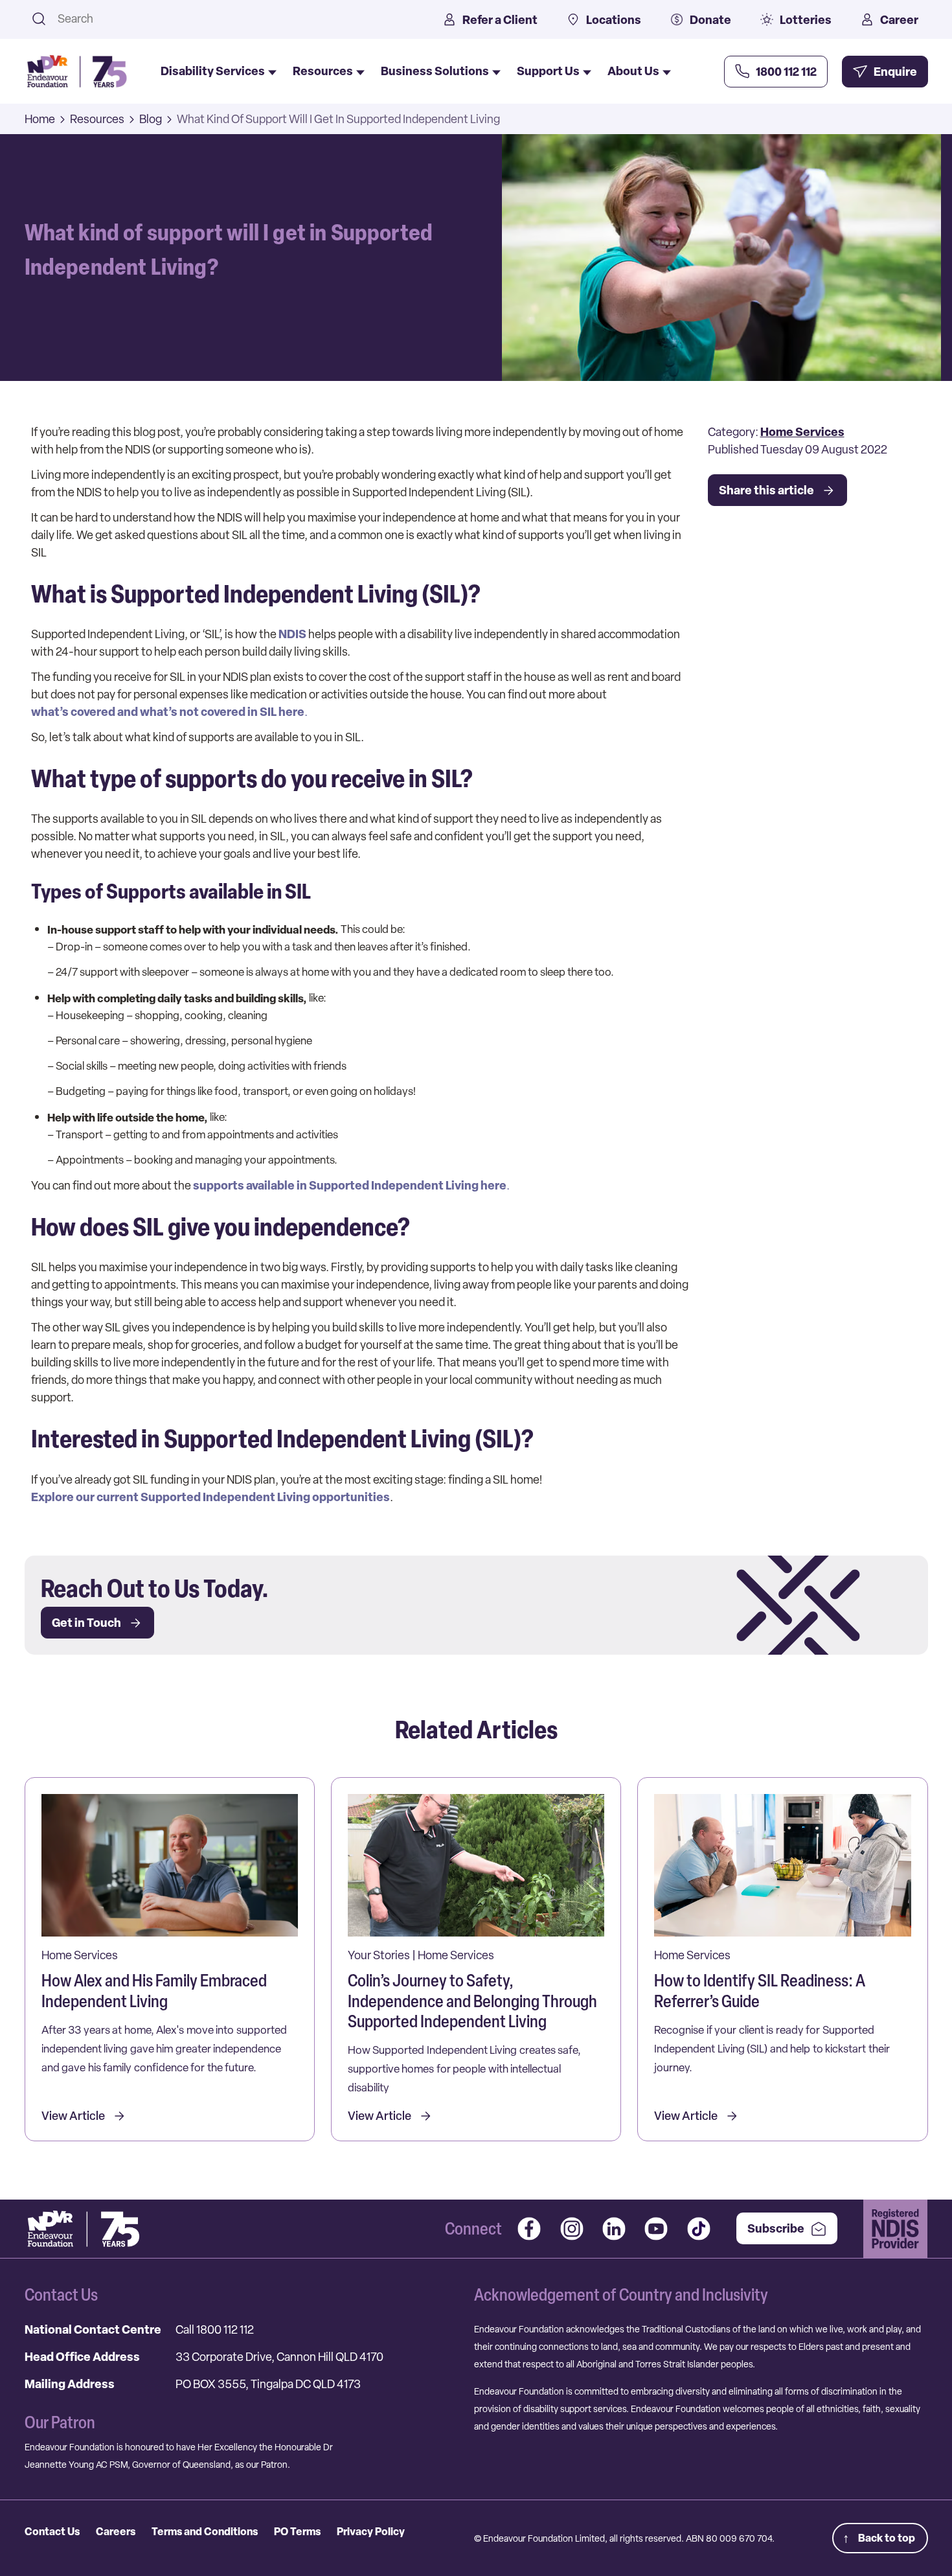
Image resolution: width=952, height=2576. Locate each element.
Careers (116, 2531)
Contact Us (52, 2531)
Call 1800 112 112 (215, 2329)
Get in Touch (86, 1623)
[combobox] (233, 18)
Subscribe (776, 2228)
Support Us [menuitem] (548, 71)
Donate (710, 20)
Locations (614, 20)
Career (899, 20)
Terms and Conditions (205, 2531)
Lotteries (806, 20)
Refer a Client (500, 20)
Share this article (766, 490)
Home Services (802, 432)
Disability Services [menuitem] (213, 71)
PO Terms (297, 2531)
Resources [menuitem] (323, 71)
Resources (97, 119)
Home (40, 119)
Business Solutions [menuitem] (435, 71)
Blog (151, 119)
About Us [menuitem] (633, 71)
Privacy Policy (371, 2531)
